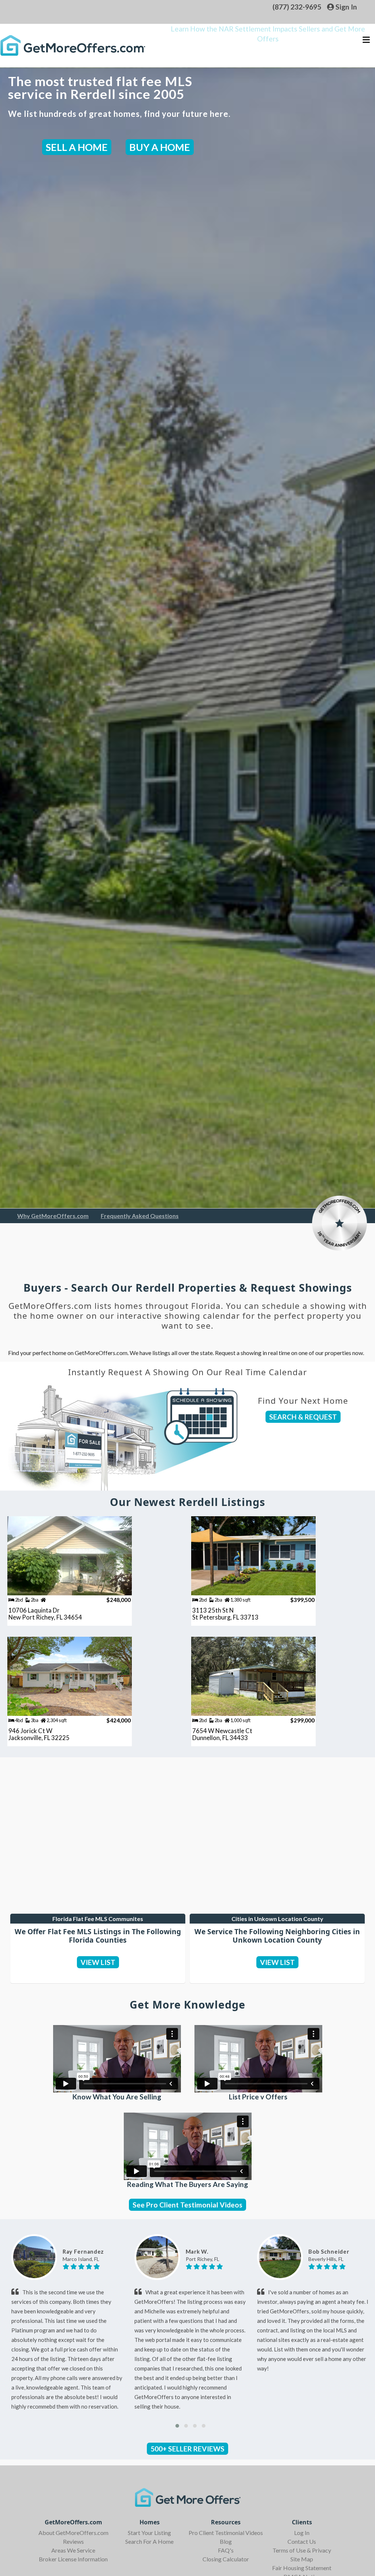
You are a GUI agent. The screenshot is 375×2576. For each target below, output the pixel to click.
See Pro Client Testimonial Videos (187, 2205)
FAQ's (226, 2550)
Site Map (302, 2559)
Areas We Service (73, 2550)
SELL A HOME (77, 147)
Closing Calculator (226, 2559)
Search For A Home (149, 2541)
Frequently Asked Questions (140, 1216)
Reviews (73, 2541)
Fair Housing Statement (302, 2568)
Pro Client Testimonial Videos (226, 2533)
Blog (226, 2541)
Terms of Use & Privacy (302, 2550)
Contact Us (302, 2541)
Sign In (346, 7)
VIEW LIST (98, 1962)
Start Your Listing (149, 2533)
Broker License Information (73, 2559)
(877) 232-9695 (297, 7)
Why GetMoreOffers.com (53, 1216)
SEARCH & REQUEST (303, 1417)
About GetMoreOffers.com (73, 2533)
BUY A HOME (160, 147)
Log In (302, 2533)
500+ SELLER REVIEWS (187, 2449)
